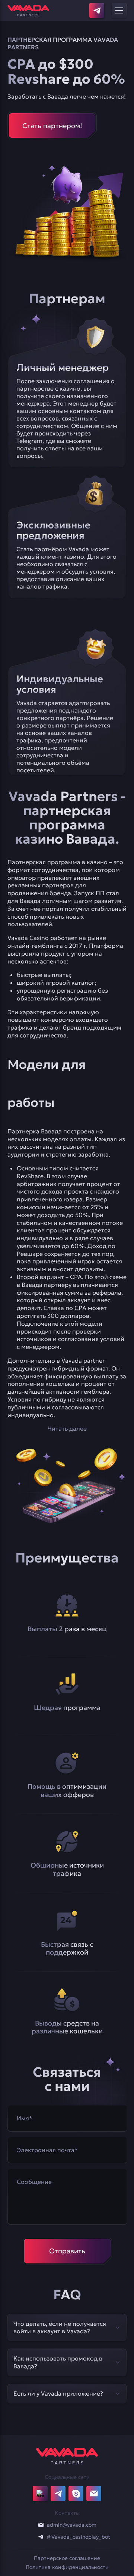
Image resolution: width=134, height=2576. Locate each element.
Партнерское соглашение (67, 2558)
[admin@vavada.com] (41, 2525)
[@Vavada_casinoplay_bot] (41, 2537)
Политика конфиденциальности (67, 2567)
